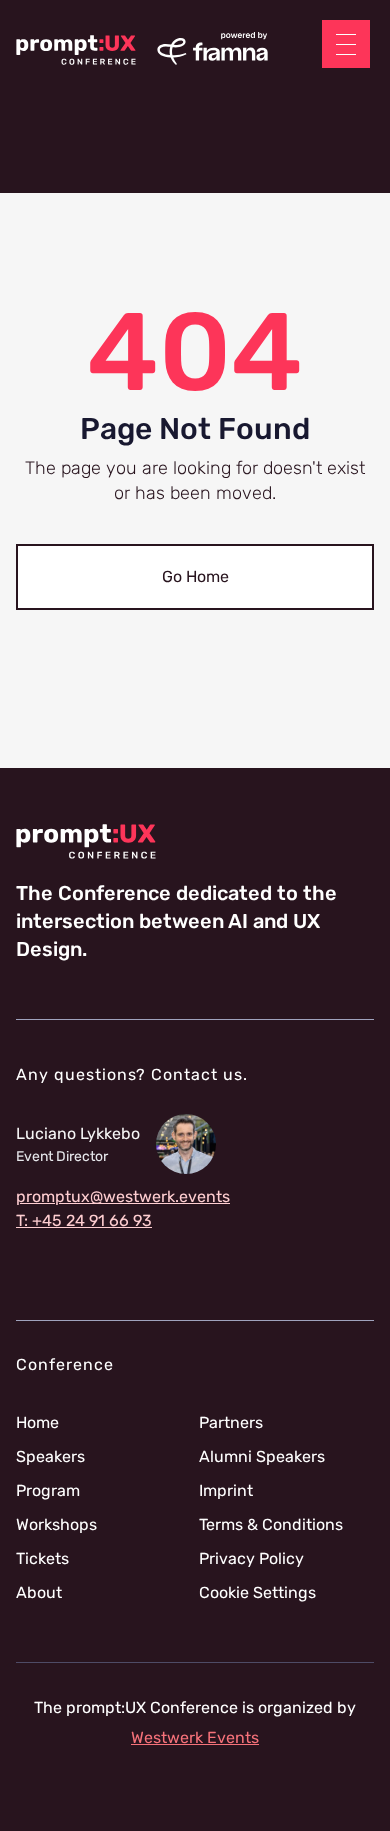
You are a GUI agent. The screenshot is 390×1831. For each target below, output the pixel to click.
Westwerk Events (195, 1737)
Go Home (195, 576)
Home (37, 1423)
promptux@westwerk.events (123, 1197)
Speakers (50, 1457)
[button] (346, 44)
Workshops (56, 1525)
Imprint (226, 1491)
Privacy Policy (251, 1559)
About (39, 1593)
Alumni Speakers (262, 1457)
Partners (231, 1423)
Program (48, 1491)
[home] (76, 50)
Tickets (42, 1559)
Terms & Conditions (271, 1525)
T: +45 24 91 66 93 (84, 1221)
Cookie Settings (257, 1593)
